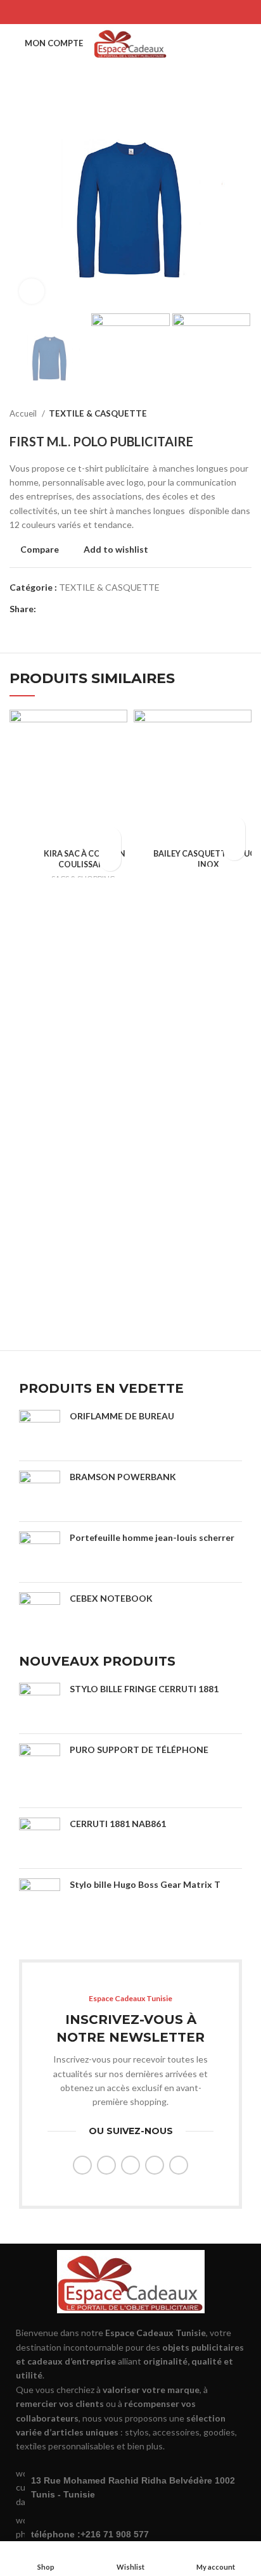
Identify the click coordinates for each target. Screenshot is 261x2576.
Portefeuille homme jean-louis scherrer (152, 1537)
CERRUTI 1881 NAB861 (118, 1824)
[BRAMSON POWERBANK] (40, 1491)
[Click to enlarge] (32, 291)
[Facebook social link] (98, 12)
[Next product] (245, 414)
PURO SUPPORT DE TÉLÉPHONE (139, 1750)
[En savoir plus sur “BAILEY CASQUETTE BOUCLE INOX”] (234, 827)
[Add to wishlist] (110, 860)
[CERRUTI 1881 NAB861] (40, 1838)
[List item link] (130, 2535)
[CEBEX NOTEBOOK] (40, 1613)
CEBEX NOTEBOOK (111, 1598)
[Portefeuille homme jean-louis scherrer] (40, 1552)
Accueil (24, 413)
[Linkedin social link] (147, 12)
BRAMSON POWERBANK (123, 1477)
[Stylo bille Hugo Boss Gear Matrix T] (40, 1909)
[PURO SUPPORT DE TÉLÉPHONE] (40, 1771)
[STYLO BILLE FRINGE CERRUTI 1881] (40, 1703)
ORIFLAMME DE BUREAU (122, 1416)
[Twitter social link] (114, 12)
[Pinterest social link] (130, 12)
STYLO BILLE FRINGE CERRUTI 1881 (144, 1689)
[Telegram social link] (163, 12)
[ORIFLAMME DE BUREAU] (40, 1430)
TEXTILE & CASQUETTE (98, 413)
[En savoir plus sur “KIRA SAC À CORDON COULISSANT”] (110, 838)
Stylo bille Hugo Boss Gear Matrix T (145, 1884)
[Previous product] (220, 414)
